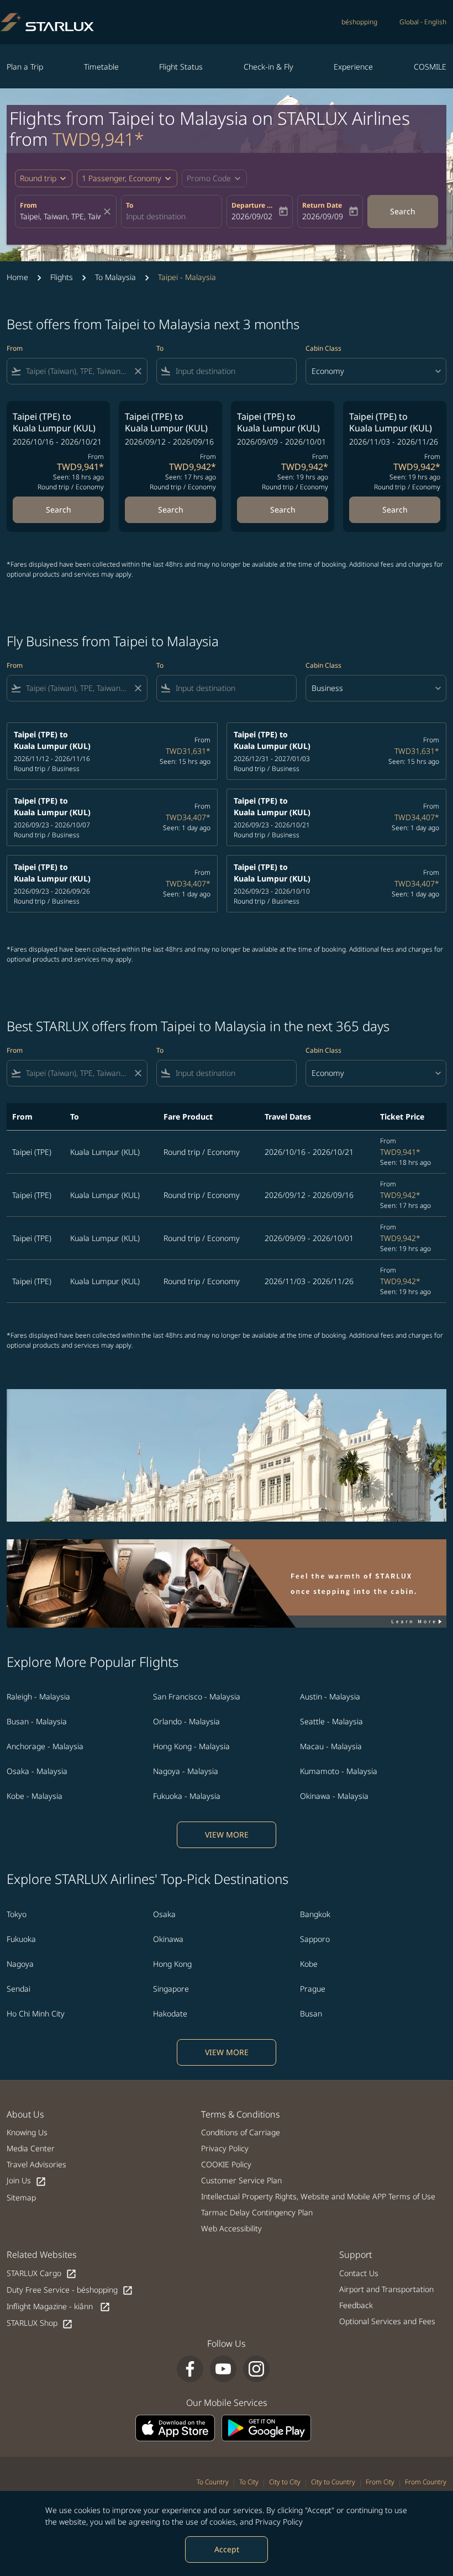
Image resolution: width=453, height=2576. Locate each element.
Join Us (27, 2181)
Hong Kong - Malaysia (191, 1746)
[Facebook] (190, 2369)
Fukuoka (21, 1939)
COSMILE (430, 67)
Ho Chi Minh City (36, 2013)
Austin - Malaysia (330, 1696)
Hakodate (170, 2013)
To (130, 205)
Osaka (164, 1914)
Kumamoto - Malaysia (339, 1771)
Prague (313, 1989)
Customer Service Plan (241, 2180)
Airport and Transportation (386, 2289)
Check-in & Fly (268, 67)
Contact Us (359, 2273)
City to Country (333, 2482)
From (28, 205)
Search (403, 211)
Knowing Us (27, 2132)
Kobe (309, 1964)
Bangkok (315, 1914)
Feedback (356, 2305)
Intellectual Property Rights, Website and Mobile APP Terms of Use (318, 2196)
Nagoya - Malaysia (186, 1771)
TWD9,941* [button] (98, 139)
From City (380, 2482)
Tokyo (17, 1914)
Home (17, 277)
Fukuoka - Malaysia (187, 1796)
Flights (62, 277)
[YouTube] (223, 2369)
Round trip (38, 178)
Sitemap (21, 2197)
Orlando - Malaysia (186, 1721)
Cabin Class (323, 348)
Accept (227, 2549)
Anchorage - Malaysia (45, 1746)
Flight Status (181, 67)
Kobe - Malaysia (35, 1796)
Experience (353, 67)
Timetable (101, 67)
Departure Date (254, 205)
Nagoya (20, 1964)
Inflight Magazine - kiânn (59, 2307)
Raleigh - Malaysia (38, 1696)
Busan (311, 2013)
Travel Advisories (36, 2164)
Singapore (171, 1989)
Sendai (19, 1989)
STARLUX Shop (40, 2323)
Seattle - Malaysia (331, 1721)
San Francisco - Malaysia (197, 1696)
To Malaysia (115, 277)
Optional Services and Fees (387, 2321)
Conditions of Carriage (241, 2132)
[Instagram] (256, 2369)
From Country (426, 2482)
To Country (213, 2482)
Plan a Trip (25, 67)
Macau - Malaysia (331, 1746)
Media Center (31, 2148)
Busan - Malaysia (37, 1721)
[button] (127, 178)
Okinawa (168, 1939)
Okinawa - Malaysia (334, 1796)
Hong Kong (172, 1964)
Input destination (156, 216)
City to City (285, 2482)
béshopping (359, 22)
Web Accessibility (231, 2228)
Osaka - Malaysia (37, 1771)
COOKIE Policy (226, 2164)
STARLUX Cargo (42, 2274)
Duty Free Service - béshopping (70, 2290)
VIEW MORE (227, 1835)
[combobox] (77, 371)
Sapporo (315, 1939)
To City (249, 2482)
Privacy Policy (279, 2522)
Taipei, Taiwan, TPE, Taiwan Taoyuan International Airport (60, 216)
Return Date (322, 205)
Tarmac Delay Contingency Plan (257, 2212)
